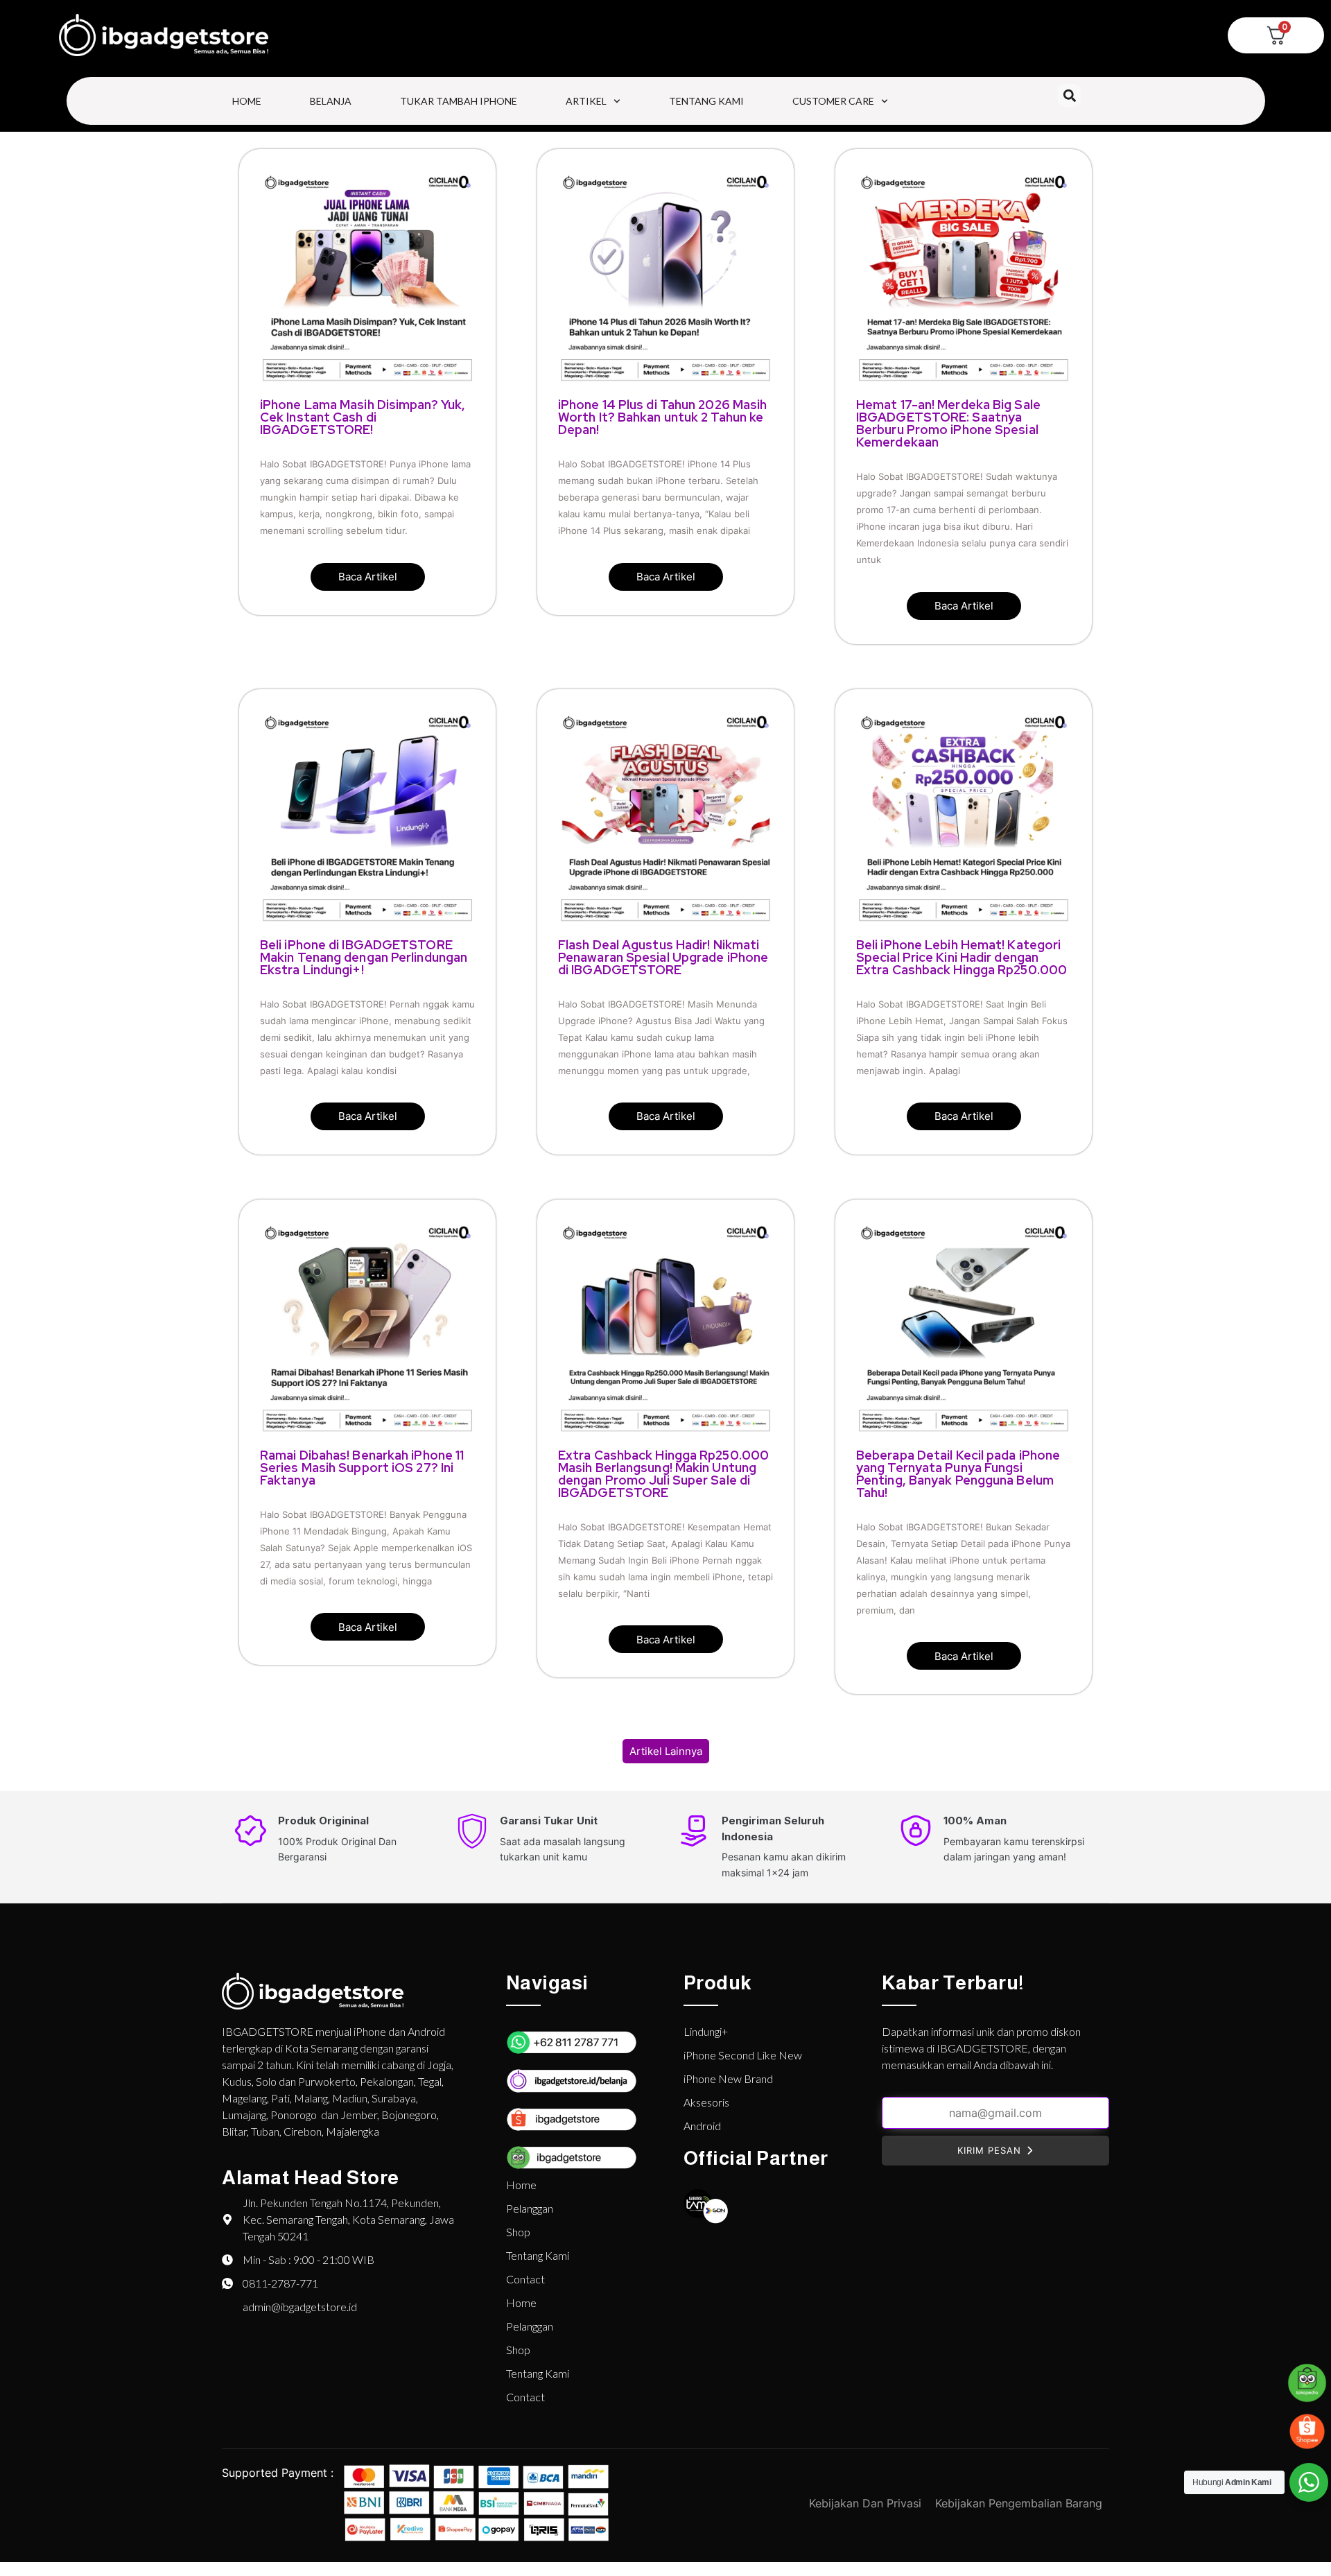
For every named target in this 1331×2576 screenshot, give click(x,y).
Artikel (586, 101)
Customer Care (833, 101)
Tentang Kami (706, 101)
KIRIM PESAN (989, 2150)
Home (247, 101)
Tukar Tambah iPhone (459, 101)
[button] (1069, 95)
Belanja (331, 101)
